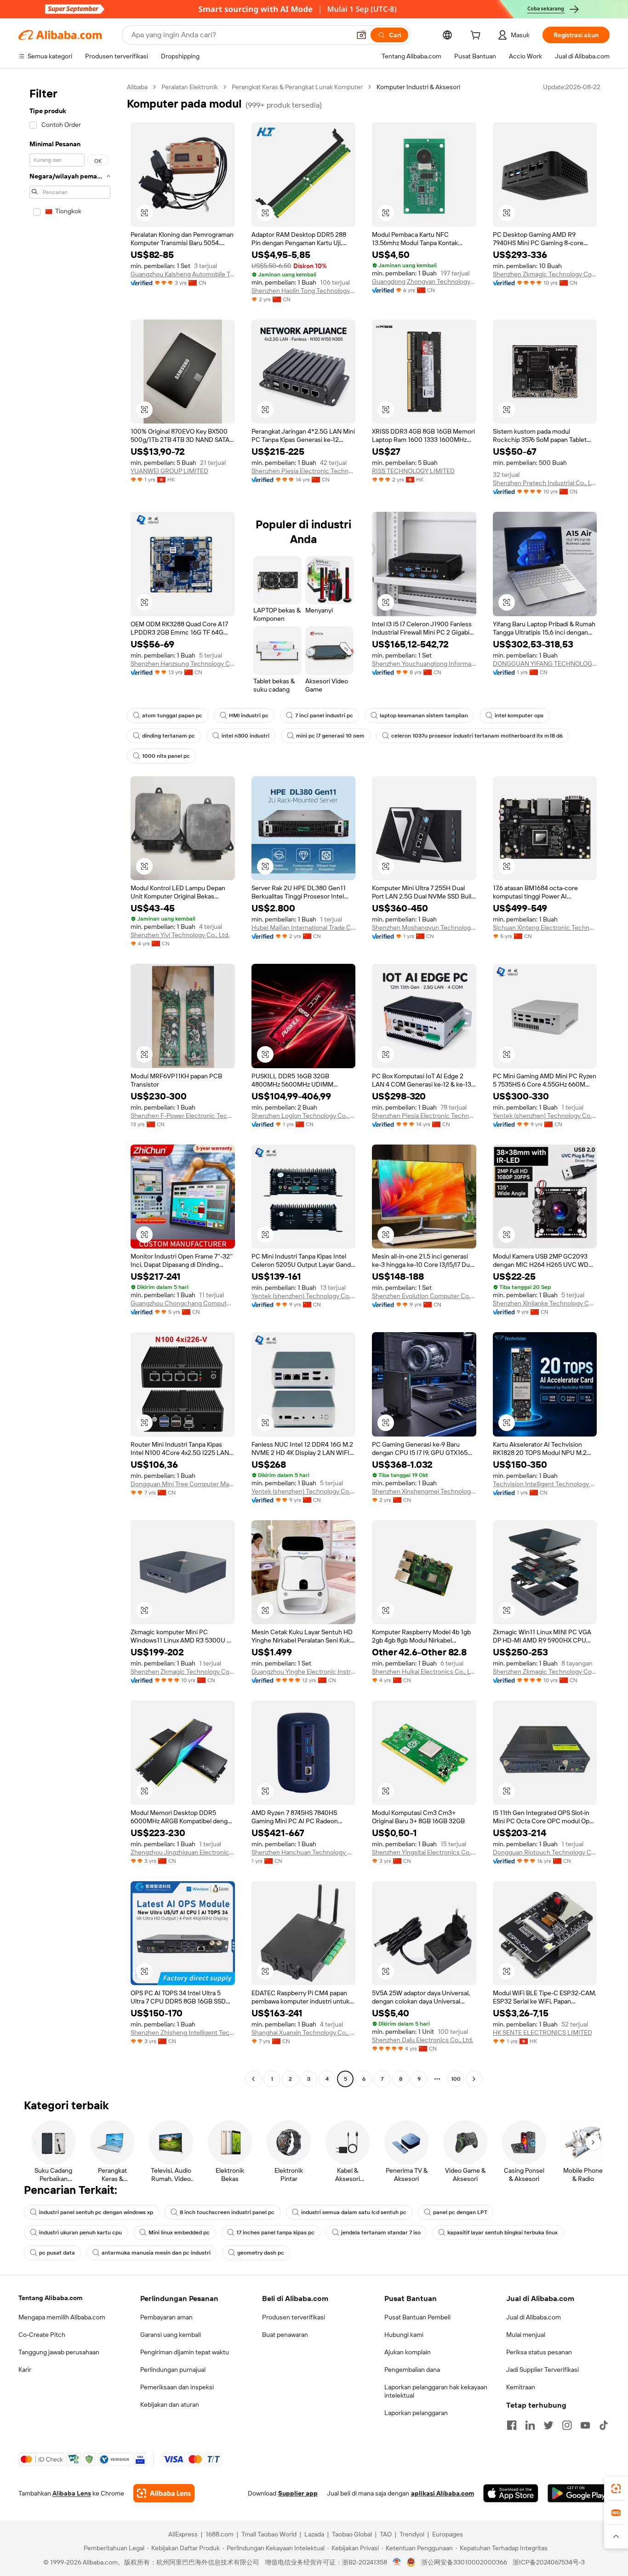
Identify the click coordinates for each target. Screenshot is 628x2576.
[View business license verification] (397, 2562)
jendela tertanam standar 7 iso (381, 2233)
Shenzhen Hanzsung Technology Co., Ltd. (183, 664)
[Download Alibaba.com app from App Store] (511, 2493)
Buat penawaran (285, 2335)
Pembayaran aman (166, 2317)
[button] (361, 35)
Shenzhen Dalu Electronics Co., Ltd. (422, 2040)
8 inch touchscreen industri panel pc (227, 2212)
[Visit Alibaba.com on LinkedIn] (530, 2425)
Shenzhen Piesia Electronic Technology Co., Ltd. (304, 471)
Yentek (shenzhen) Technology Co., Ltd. (545, 1116)
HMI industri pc (249, 716)
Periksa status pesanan (539, 2352)
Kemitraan (521, 2387)
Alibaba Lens (72, 2493)
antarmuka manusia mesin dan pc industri (156, 2253)
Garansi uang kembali (171, 2335)
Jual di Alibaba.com (534, 2317)
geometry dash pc (261, 2253)
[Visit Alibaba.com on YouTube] (585, 2425)
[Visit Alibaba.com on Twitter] (548, 2425)
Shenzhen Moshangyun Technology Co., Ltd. (424, 927)
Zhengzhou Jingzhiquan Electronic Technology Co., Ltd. (183, 1852)
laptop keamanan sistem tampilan (424, 716)
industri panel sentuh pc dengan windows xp (96, 2212)
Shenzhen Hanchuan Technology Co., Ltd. (304, 1852)
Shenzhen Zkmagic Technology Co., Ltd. (545, 274)
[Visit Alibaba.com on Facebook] (512, 2425)
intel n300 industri (245, 736)
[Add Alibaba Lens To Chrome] (164, 2493)
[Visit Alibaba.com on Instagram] (567, 2425)
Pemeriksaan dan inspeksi (177, 2387)
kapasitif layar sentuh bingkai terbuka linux (502, 2233)
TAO (386, 2534)
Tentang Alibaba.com (50, 2298)
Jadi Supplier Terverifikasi (542, 2370)
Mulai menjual (526, 2335)
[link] (616, 2489)
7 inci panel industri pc (324, 716)
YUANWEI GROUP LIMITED (169, 471)
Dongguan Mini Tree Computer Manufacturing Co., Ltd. (183, 1484)
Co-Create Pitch (42, 2335)
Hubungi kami (404, 2335)
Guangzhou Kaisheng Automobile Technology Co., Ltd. (183, 274)
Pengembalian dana (412, 2370)
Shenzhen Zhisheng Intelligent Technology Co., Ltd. (183, 2032)
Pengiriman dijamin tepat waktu (185, 2352)
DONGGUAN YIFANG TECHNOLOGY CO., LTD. (545, 664)
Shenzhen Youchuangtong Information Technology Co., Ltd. (424, 664)
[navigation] (70, 1084)
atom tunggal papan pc (172, 716)
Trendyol (412, 2534)
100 (456, 2079)
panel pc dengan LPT (460, 2212)
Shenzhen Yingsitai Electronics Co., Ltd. (424, 1852)
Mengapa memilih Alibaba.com (62, 2317)
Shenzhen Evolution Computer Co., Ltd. (424, 1296)
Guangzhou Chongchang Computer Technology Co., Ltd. (183, 1303)
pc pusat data (57, 2253)
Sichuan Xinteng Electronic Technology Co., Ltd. (545, 927)
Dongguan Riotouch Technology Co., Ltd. (545, 1852)
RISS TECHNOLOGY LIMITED (413, 471)
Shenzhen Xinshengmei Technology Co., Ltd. (424, 1491)
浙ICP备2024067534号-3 (549, 2562)
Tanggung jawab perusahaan (59, 2352)
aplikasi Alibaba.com (442, 2493)
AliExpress (183, 2534)
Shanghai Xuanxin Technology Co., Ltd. (304, 2032)
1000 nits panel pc (166, 756)
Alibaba (137, 87)
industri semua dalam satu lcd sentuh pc (354, 2212)
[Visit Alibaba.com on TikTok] (604, 2425)
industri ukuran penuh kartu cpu (80, 2233)
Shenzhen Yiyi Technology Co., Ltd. (180, 935)
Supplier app (298, 2493)
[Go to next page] (474, 2079)
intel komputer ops (519, 716)
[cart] (477, 36)
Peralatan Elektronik (190, 87)
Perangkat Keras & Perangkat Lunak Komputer (297, 87)
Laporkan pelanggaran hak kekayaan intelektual (436, 2391)
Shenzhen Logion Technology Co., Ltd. (304, 1116)
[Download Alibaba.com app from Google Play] (579, 2493)
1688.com (220, 2534)
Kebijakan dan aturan (170, 2404)
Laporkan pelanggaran (416, 2413)
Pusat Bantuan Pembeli (417, 2317)
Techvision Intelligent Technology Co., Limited (545, 1484)
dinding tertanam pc (168, 736)
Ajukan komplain (408, 2352)
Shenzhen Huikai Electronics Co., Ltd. (424, 1672)
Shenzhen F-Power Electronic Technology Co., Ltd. (183, 1116)
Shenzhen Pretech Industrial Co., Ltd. (545, 483)
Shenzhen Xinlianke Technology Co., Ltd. (545, 1303)
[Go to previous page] (253, 2079)
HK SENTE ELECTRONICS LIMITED (542, 2032)
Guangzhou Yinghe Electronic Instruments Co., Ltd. (304, 1672)
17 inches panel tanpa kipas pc (275, 2233)
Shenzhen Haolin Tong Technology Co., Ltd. (304, 291)
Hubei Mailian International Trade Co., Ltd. (304, 927)
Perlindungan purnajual (173, 2370)
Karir (25, 2370)
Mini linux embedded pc (179, 2233)
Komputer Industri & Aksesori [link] (418, 87)
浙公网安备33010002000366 (464, 2562)
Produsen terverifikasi (294, 2317)
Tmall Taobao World (269, 2534)
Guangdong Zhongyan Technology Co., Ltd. (424, 281)
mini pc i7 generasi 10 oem (330, 736)
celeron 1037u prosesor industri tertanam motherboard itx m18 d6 (477, 736)
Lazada (314, 2534)
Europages (448, 2534)
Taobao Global (352, 2534)
